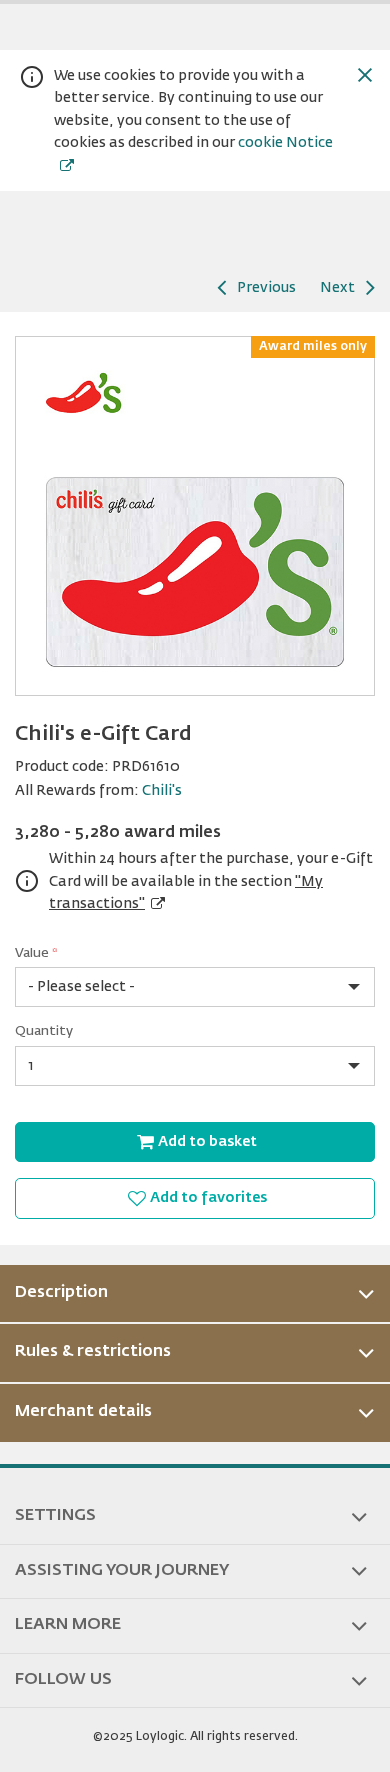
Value (36, 953)
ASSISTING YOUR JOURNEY (122, 1571)
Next (337, 288)
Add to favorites (208, 1198)
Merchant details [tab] (83, 1412)
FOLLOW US (63, 1680)
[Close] (365, 75)
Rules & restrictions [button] (93, 1352)
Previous (266, 288)
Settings (55, 1516)
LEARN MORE (68, 1625)
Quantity (44, 1031)
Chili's (162, 791)
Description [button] (61, 1293)
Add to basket (207, 1142)
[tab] (195, 1294)
